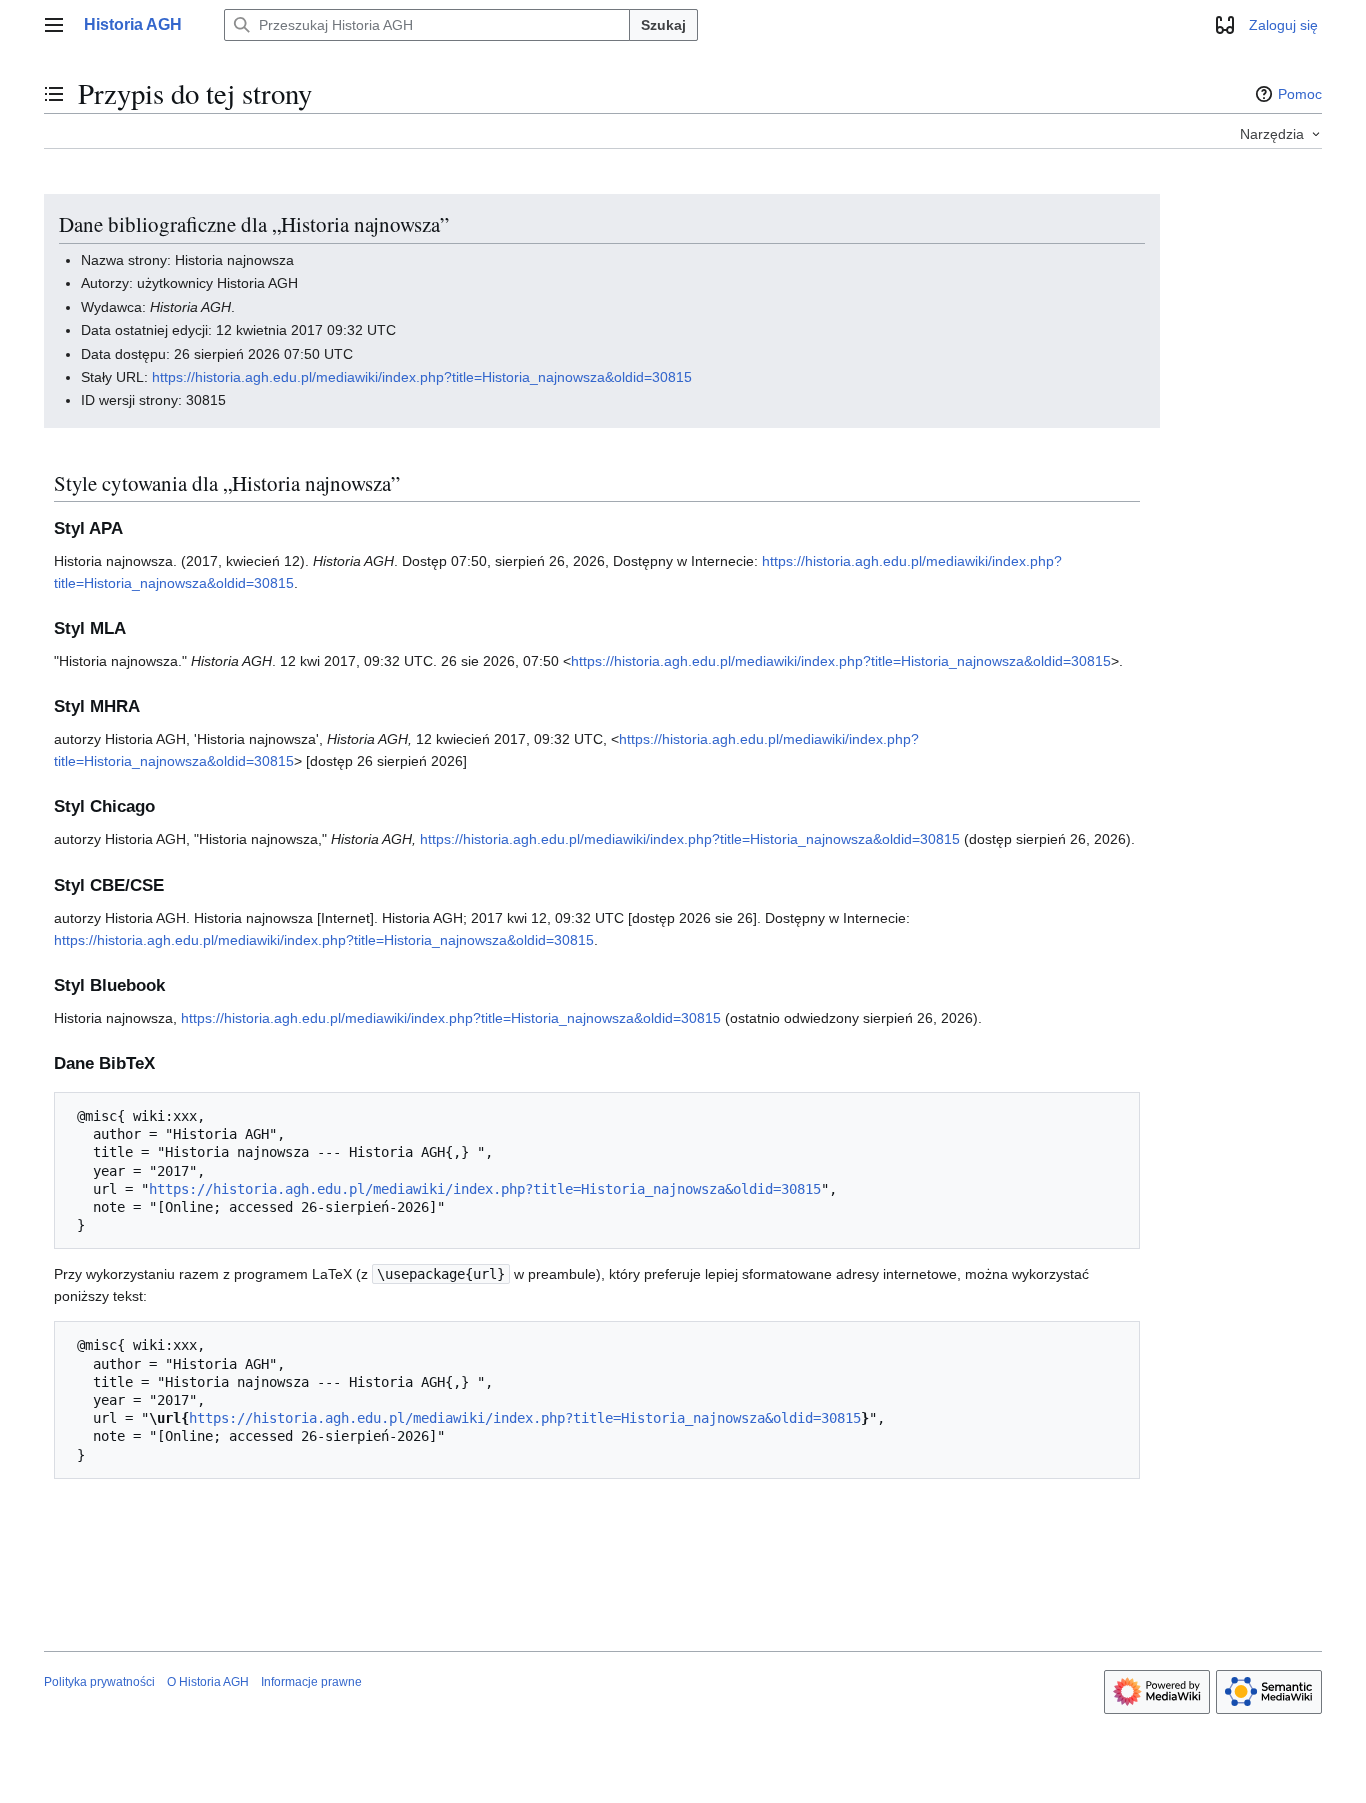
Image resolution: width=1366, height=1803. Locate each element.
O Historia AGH (208, 1682)
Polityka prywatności (99, 1682)
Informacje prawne (311, 1682)
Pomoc (1300, 94)
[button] (54, 25)
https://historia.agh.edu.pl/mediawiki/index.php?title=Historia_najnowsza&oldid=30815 (422, 377)
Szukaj (663, 25)
